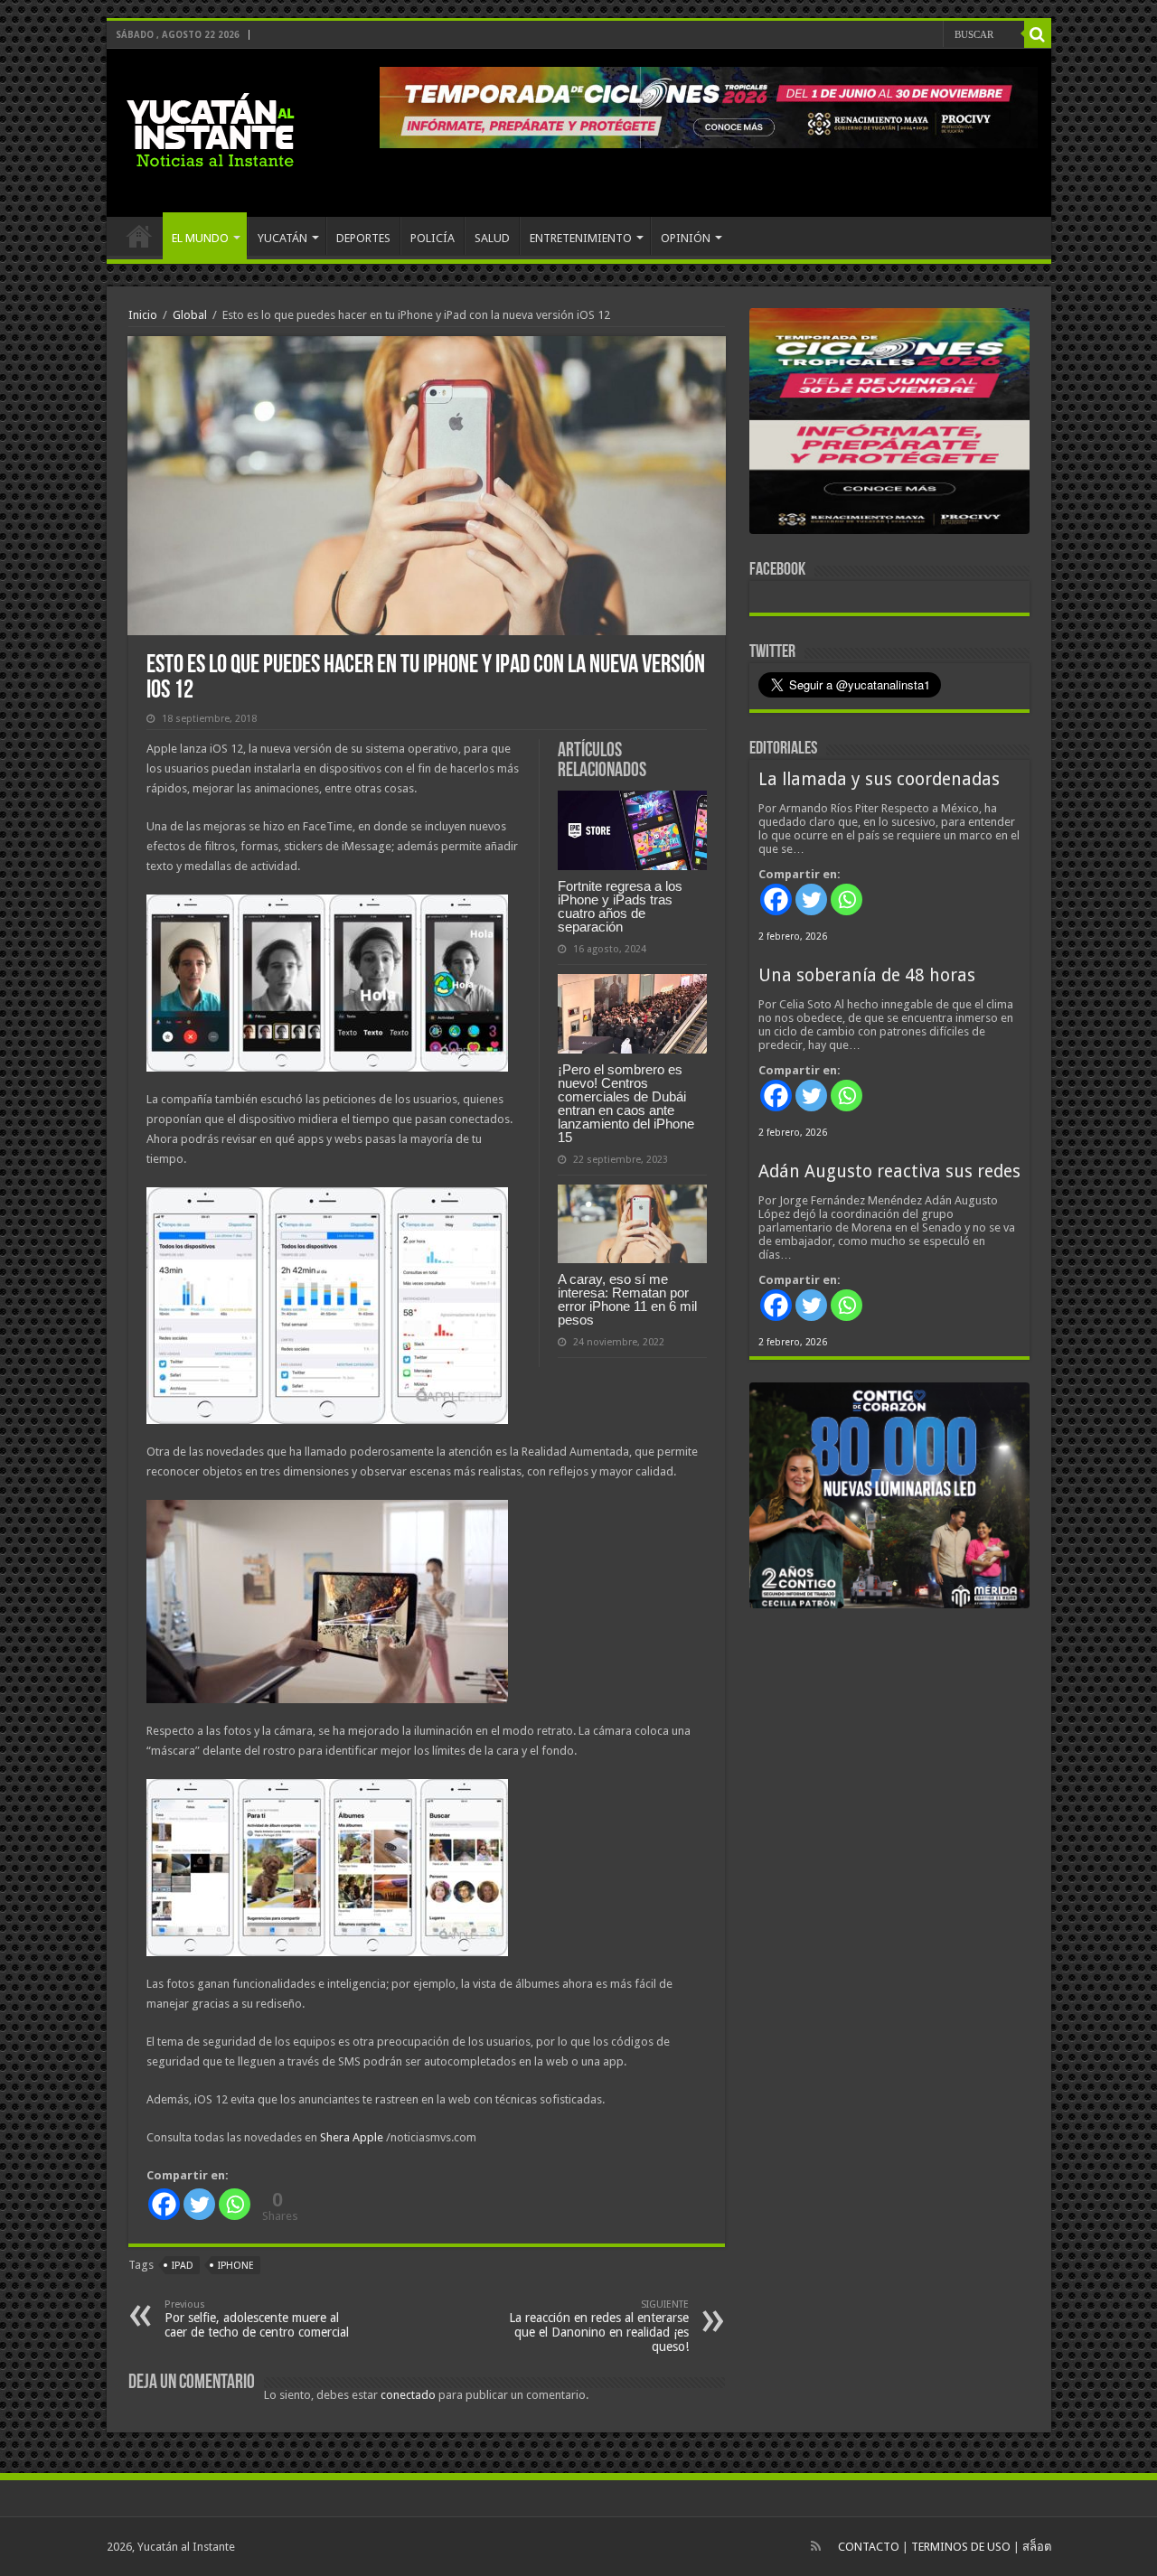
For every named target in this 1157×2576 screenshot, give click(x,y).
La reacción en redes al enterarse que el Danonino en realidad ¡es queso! (599, 2326)
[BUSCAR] (1038, 34)
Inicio (143, 315)
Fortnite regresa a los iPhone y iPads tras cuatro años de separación (620, 906)
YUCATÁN (282, 238)
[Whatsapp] (235, 2204)
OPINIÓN (686, 238)
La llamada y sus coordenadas (879, 779)
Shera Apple (352, 2137)
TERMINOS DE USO (961, 2547)
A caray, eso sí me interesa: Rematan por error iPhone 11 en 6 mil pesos (627, 1299)
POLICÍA (433, 238)
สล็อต (1037, 2547)
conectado (408, 2395)
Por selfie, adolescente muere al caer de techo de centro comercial (257, 2319)
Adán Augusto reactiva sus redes (889, 1171)
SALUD (492, 238)
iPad (183, 2266)
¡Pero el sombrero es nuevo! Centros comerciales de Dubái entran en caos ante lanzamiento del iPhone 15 (626, 1103)
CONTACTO (869, 2547)
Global (190, 315)
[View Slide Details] (889, 425)
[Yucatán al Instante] (211, 129)
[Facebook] (164, 2204)
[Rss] (816, 2546)
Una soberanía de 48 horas (867, 975)
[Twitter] (199, 2204)
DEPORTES (363, 238)
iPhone (236, 2266)
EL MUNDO (200, 238)
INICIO (139, 236)
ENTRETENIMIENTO (581, 238)
